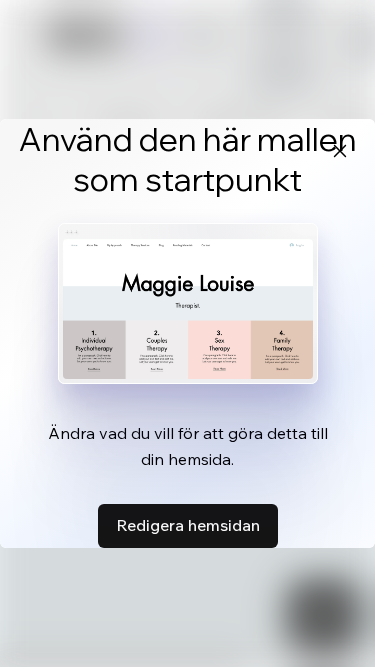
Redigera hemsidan (188, 525)
